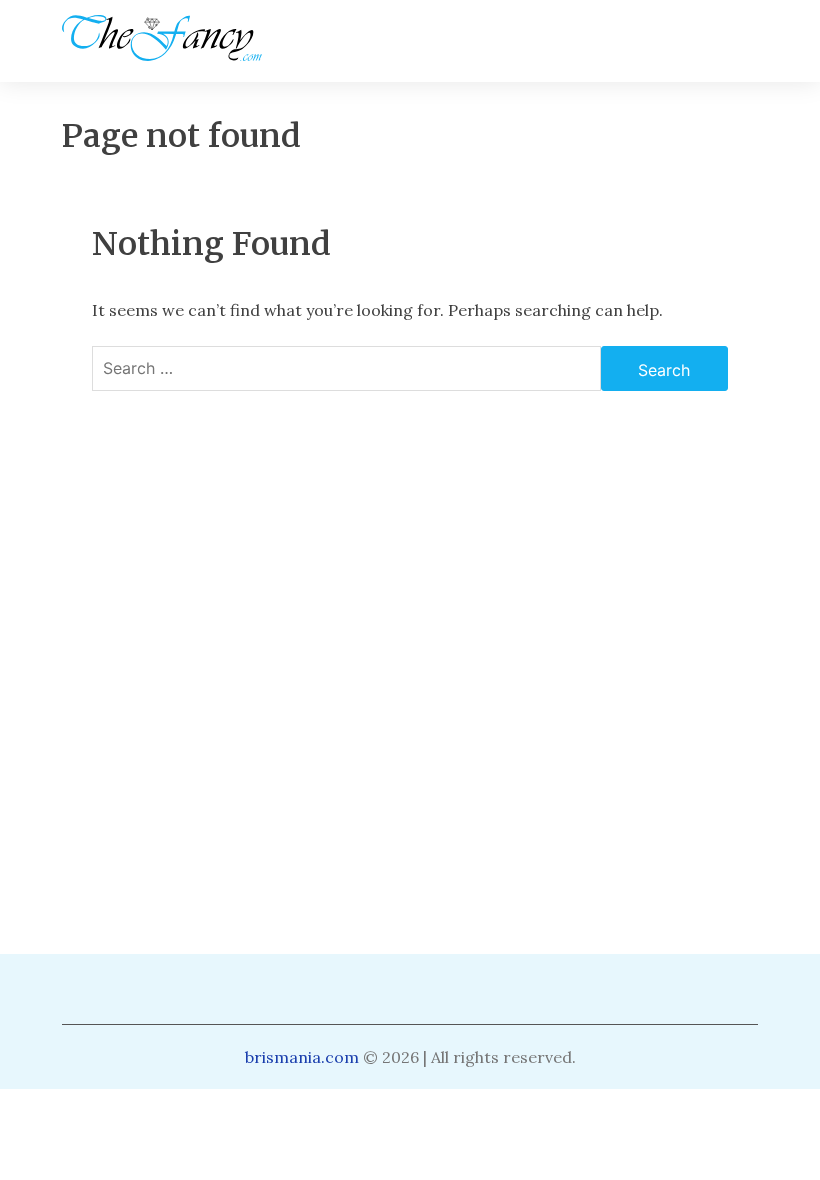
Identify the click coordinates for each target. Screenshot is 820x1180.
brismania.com (302, 1057)
